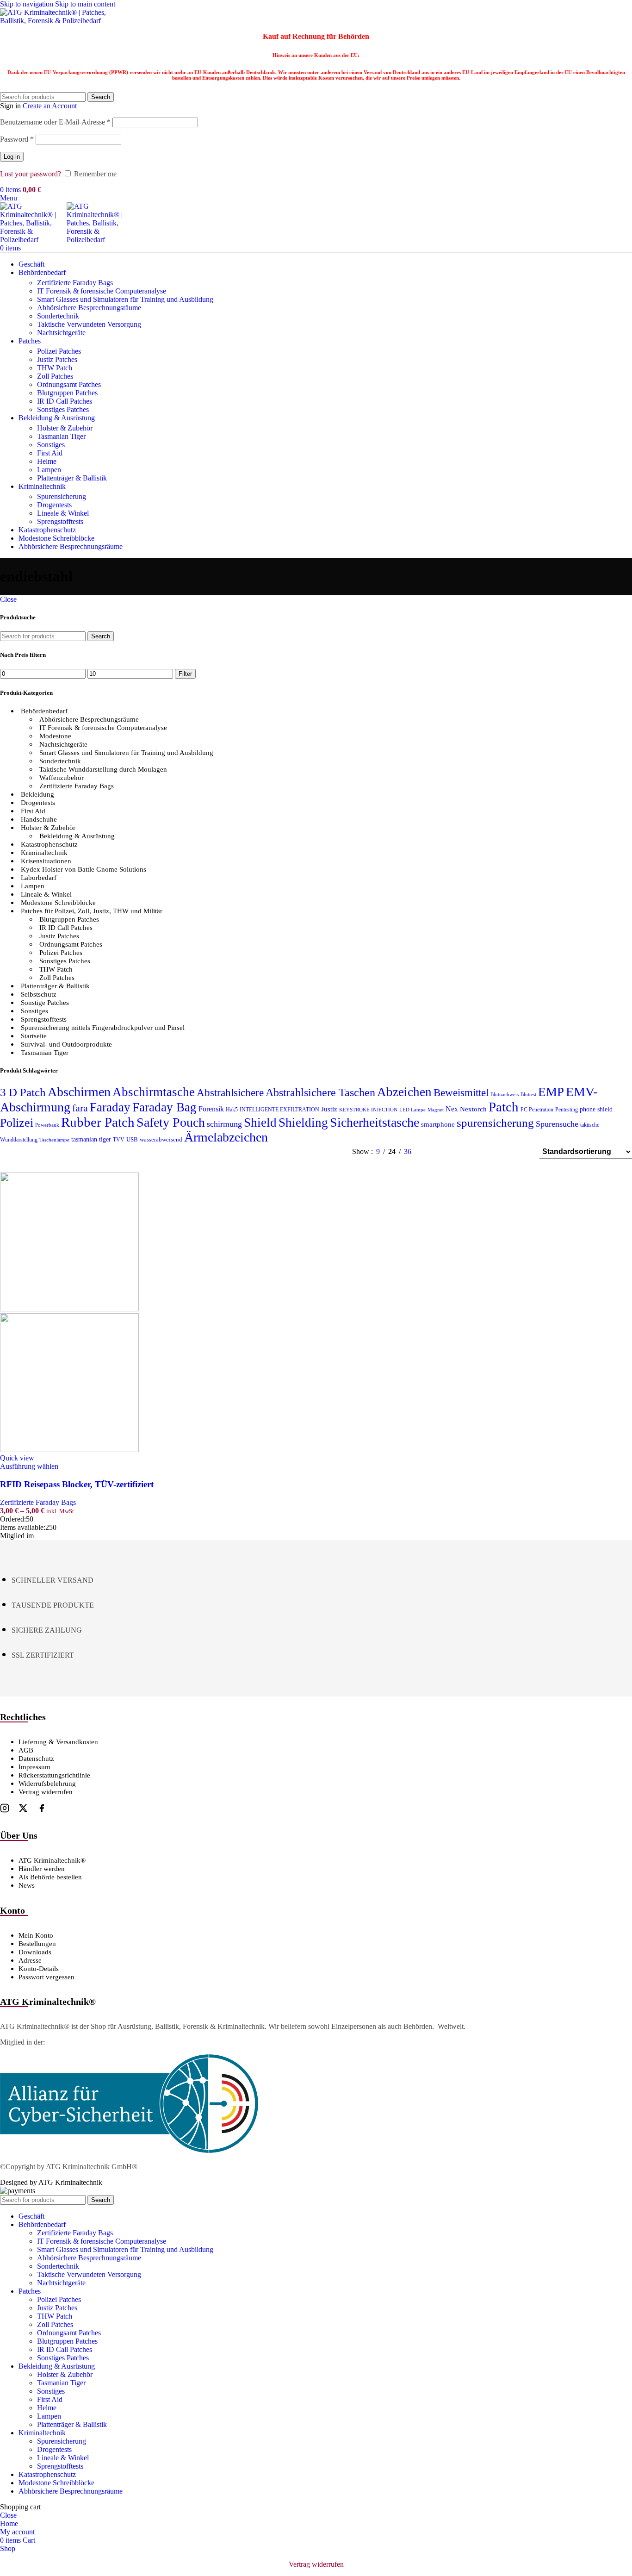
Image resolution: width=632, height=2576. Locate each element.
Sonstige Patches (45, 1003)
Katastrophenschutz (49, 844)
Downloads (35, 1952)
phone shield (596, 1109)
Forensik (211, 1109)
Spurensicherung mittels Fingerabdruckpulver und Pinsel (103, 1028)
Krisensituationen (46, 861)
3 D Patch (23, 1092)
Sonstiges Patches (63, 409)
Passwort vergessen (46, 1977)
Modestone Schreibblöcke (58, 903)
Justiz (329, 1109)
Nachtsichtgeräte (61, 333)
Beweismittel (461, 1092)
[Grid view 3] (503, 1152)
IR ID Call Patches (65, 401)
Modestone (55, 736)
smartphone (438, 1124)
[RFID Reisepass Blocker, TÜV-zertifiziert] (69, 1309)
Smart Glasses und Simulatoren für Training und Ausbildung (125, 299)
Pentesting (567, 1110)
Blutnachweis (505, 1095)
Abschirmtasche (154, 1092)
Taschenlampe (54, 1140)
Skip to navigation (28, 4)
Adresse (30, 1960)
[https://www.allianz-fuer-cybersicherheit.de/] (129, 2151)
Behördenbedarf (44, 711)
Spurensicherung (62, 496)
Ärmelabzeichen (226, 1137)
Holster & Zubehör (65, 428)
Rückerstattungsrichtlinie (54, 1775)
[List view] (434, 1152)
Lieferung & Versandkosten (58, 1742)
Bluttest (528, 1095)
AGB (26, 1750)
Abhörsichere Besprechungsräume (89, 719)
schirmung (224, 1124)
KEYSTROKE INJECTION (368, 1110)
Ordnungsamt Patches (69, 384)
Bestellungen (37, 1944)
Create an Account (50, 106)
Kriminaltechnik (44, 853)
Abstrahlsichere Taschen (320, 1092)
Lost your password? (31, 174)
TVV (119, 1140)
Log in (12, 157)
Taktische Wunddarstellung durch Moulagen (103, 769)
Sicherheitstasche (375, 1122)
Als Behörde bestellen (50, 1877)
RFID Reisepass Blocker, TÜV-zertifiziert (77, 1484)
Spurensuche (557, 1124)
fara (80, 1108)
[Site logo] (58, 21)
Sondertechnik (58, 316)
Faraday (110, 1107)
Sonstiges (51, 445)
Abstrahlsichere (230, 1093)
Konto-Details (39, 1969)
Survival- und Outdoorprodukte (66, 1044)
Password (17, 139)
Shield (260, 1123)
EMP (551, 1092)
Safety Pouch (171, 1122)
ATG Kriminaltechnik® (52, 1860)
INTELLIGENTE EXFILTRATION (279, 1110)
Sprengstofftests (60, 521)
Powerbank (47, 1125)
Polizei (17, 1123)
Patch (504, 1107)
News (27, 1885)
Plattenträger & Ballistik (72, 478)
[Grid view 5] (468, 1152)
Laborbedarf (39, 878)
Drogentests (54, 505)
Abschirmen (79, 1092)
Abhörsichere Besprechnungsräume (89, 308)
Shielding (303, 1123)
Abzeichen (404, 1092)
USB (132, 1140)
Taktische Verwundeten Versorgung (89, 324)
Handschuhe (39, 819)
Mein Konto (36, 1935)
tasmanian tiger (91, 1139)
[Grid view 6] (486, 1152)
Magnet (436, 1110)
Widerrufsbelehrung (47, 1784)
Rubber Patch (98, 1122)
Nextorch (473, 1109)
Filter (185, 674)
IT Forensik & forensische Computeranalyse (102, 291)
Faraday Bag (164, 1107)
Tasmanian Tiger (61, 436)
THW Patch (55, 368)
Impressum (34, 1767)
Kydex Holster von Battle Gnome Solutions (84, 869)
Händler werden (42, 1869)
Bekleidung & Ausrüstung (77, 836)
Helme (47, 461)
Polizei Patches (59, 351)
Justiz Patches (57, 359)
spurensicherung (495, 1123)
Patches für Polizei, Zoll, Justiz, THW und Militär (92, 911)
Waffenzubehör (62, 778)
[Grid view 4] (520, 1152)
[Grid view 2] (451, 1152)
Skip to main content (85, 4)
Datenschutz (36, 1759)
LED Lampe (412, 1110)
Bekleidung (37, 794)
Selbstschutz (39, 994)
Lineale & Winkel (63, 513)
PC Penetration (537, 1110)
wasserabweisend (161, 1140)
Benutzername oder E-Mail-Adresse (55, 122)
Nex (452, 1109)
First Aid (50, 453)
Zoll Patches (55, 376)
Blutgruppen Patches (67, 393)
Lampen (49, 470)
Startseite (34, 1036)
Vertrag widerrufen (46, 1792)
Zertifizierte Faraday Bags (75, 283)
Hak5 (232, 1110)
